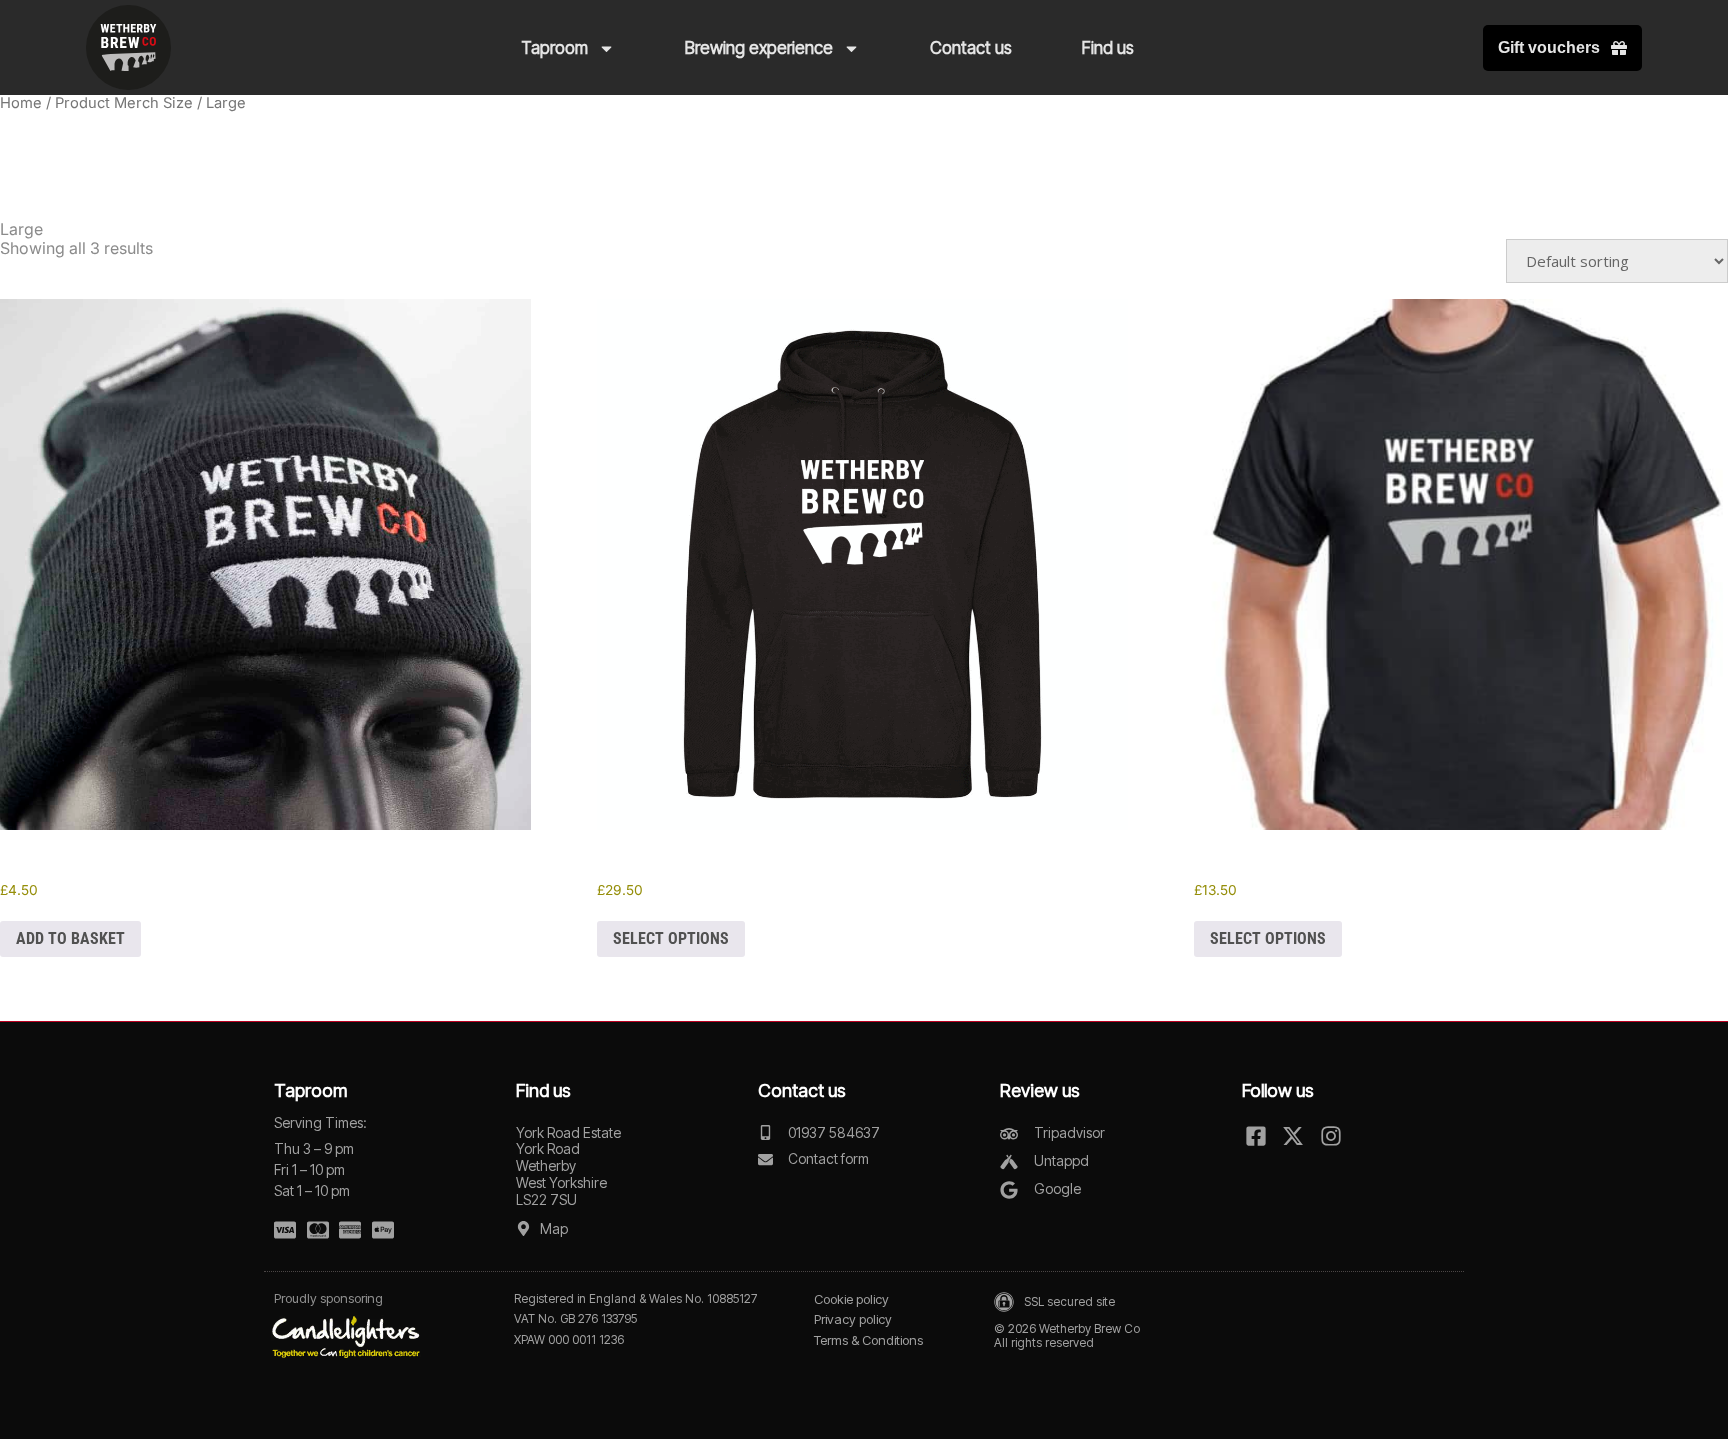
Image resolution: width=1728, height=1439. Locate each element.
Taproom (554, 48)
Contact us (971, 48)
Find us (1108, 48)
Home (21, 103)
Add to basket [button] (70, 938)
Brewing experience (759, 48)
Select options (671, 938)
